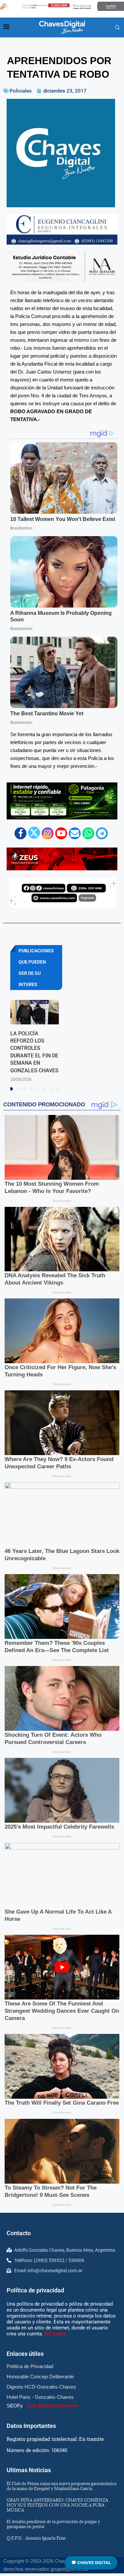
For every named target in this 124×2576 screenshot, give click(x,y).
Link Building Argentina (53, 2406)
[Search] (117, 28)
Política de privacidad (35, 2290)
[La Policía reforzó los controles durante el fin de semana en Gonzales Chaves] (35, 1012)
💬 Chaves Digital (91, 2563)
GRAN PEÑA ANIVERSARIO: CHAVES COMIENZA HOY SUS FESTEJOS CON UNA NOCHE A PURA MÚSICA (57, 2505)
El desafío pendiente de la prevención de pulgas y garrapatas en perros (53, 2524)
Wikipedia (55, 2334)
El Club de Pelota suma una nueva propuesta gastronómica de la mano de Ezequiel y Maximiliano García (62, 2486)
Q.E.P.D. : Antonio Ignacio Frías (36, 2538)
